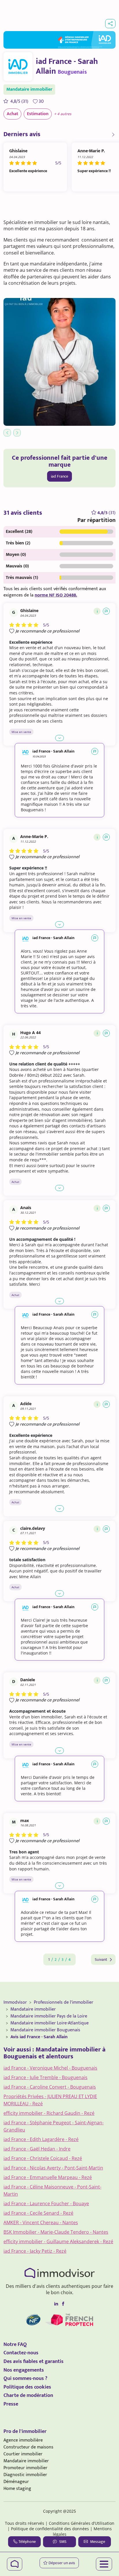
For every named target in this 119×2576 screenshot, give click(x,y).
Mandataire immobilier (33, 2009)
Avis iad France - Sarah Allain (39, 2037)
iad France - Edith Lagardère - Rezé (41, 2139)
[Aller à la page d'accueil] (15, 2564)
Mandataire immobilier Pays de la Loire (49, 2016)
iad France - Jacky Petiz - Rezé (35, 2251)
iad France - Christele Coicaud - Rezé (43, 2158)
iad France (59, 476)
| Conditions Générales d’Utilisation (80, 2523)
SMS (63, 2542)
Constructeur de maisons (28, 2447)
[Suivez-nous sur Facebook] (63, 2304)
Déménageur (16, 2482)
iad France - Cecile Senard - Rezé (38, 2213)
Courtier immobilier (23, 2454)
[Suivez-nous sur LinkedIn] (56, 2304)
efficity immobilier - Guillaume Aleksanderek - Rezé (58, 2241)
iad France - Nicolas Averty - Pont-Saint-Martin (53, 2168)
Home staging (17, 2489)
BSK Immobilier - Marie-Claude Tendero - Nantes (56, 2232)
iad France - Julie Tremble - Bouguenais (45, 2077)
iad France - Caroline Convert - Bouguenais (50, 2087)
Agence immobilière (23, 2440)
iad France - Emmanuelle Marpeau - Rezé (48, 2177)
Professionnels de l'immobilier (64, 2002)
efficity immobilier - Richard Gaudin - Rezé (49, 2113)
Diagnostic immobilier (25, 2475)
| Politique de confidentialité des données (48, 2529)
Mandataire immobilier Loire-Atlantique (50, 2023)
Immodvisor (15, 2002)
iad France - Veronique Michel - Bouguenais (50, 2068)
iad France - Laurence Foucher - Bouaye (46, 2203)
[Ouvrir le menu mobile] (104, 2564)
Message (98, 2542)
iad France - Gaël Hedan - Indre (37, 2149)
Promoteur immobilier (25, 2468)
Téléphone (27, 2542)
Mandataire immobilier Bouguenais (45, 2030)
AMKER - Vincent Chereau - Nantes (41, 2222)
